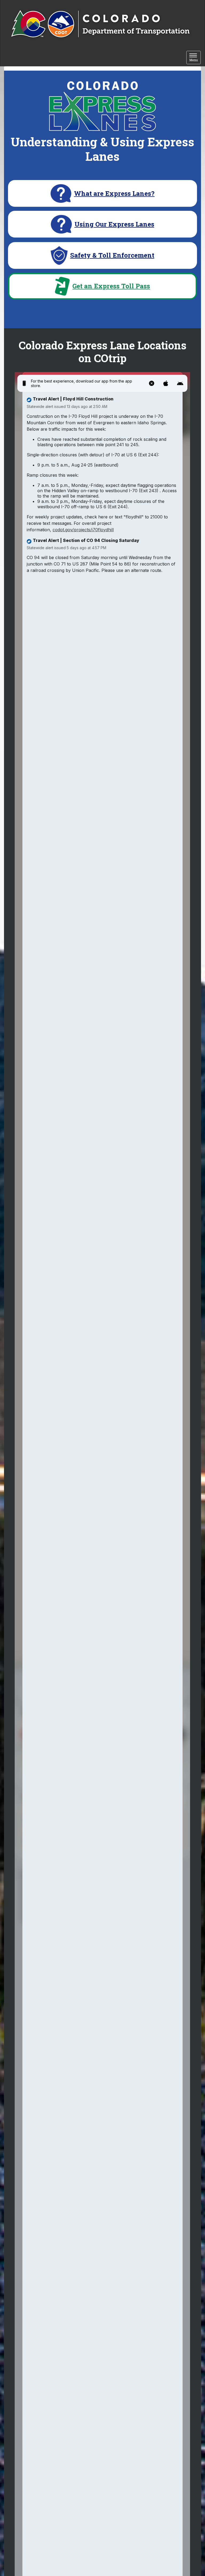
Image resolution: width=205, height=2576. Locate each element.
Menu (195, 58)
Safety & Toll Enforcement (112, 255)
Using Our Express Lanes (114, 224)
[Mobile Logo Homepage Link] (100, 24)
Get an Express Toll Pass (111, 286)
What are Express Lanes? (114, 194)
